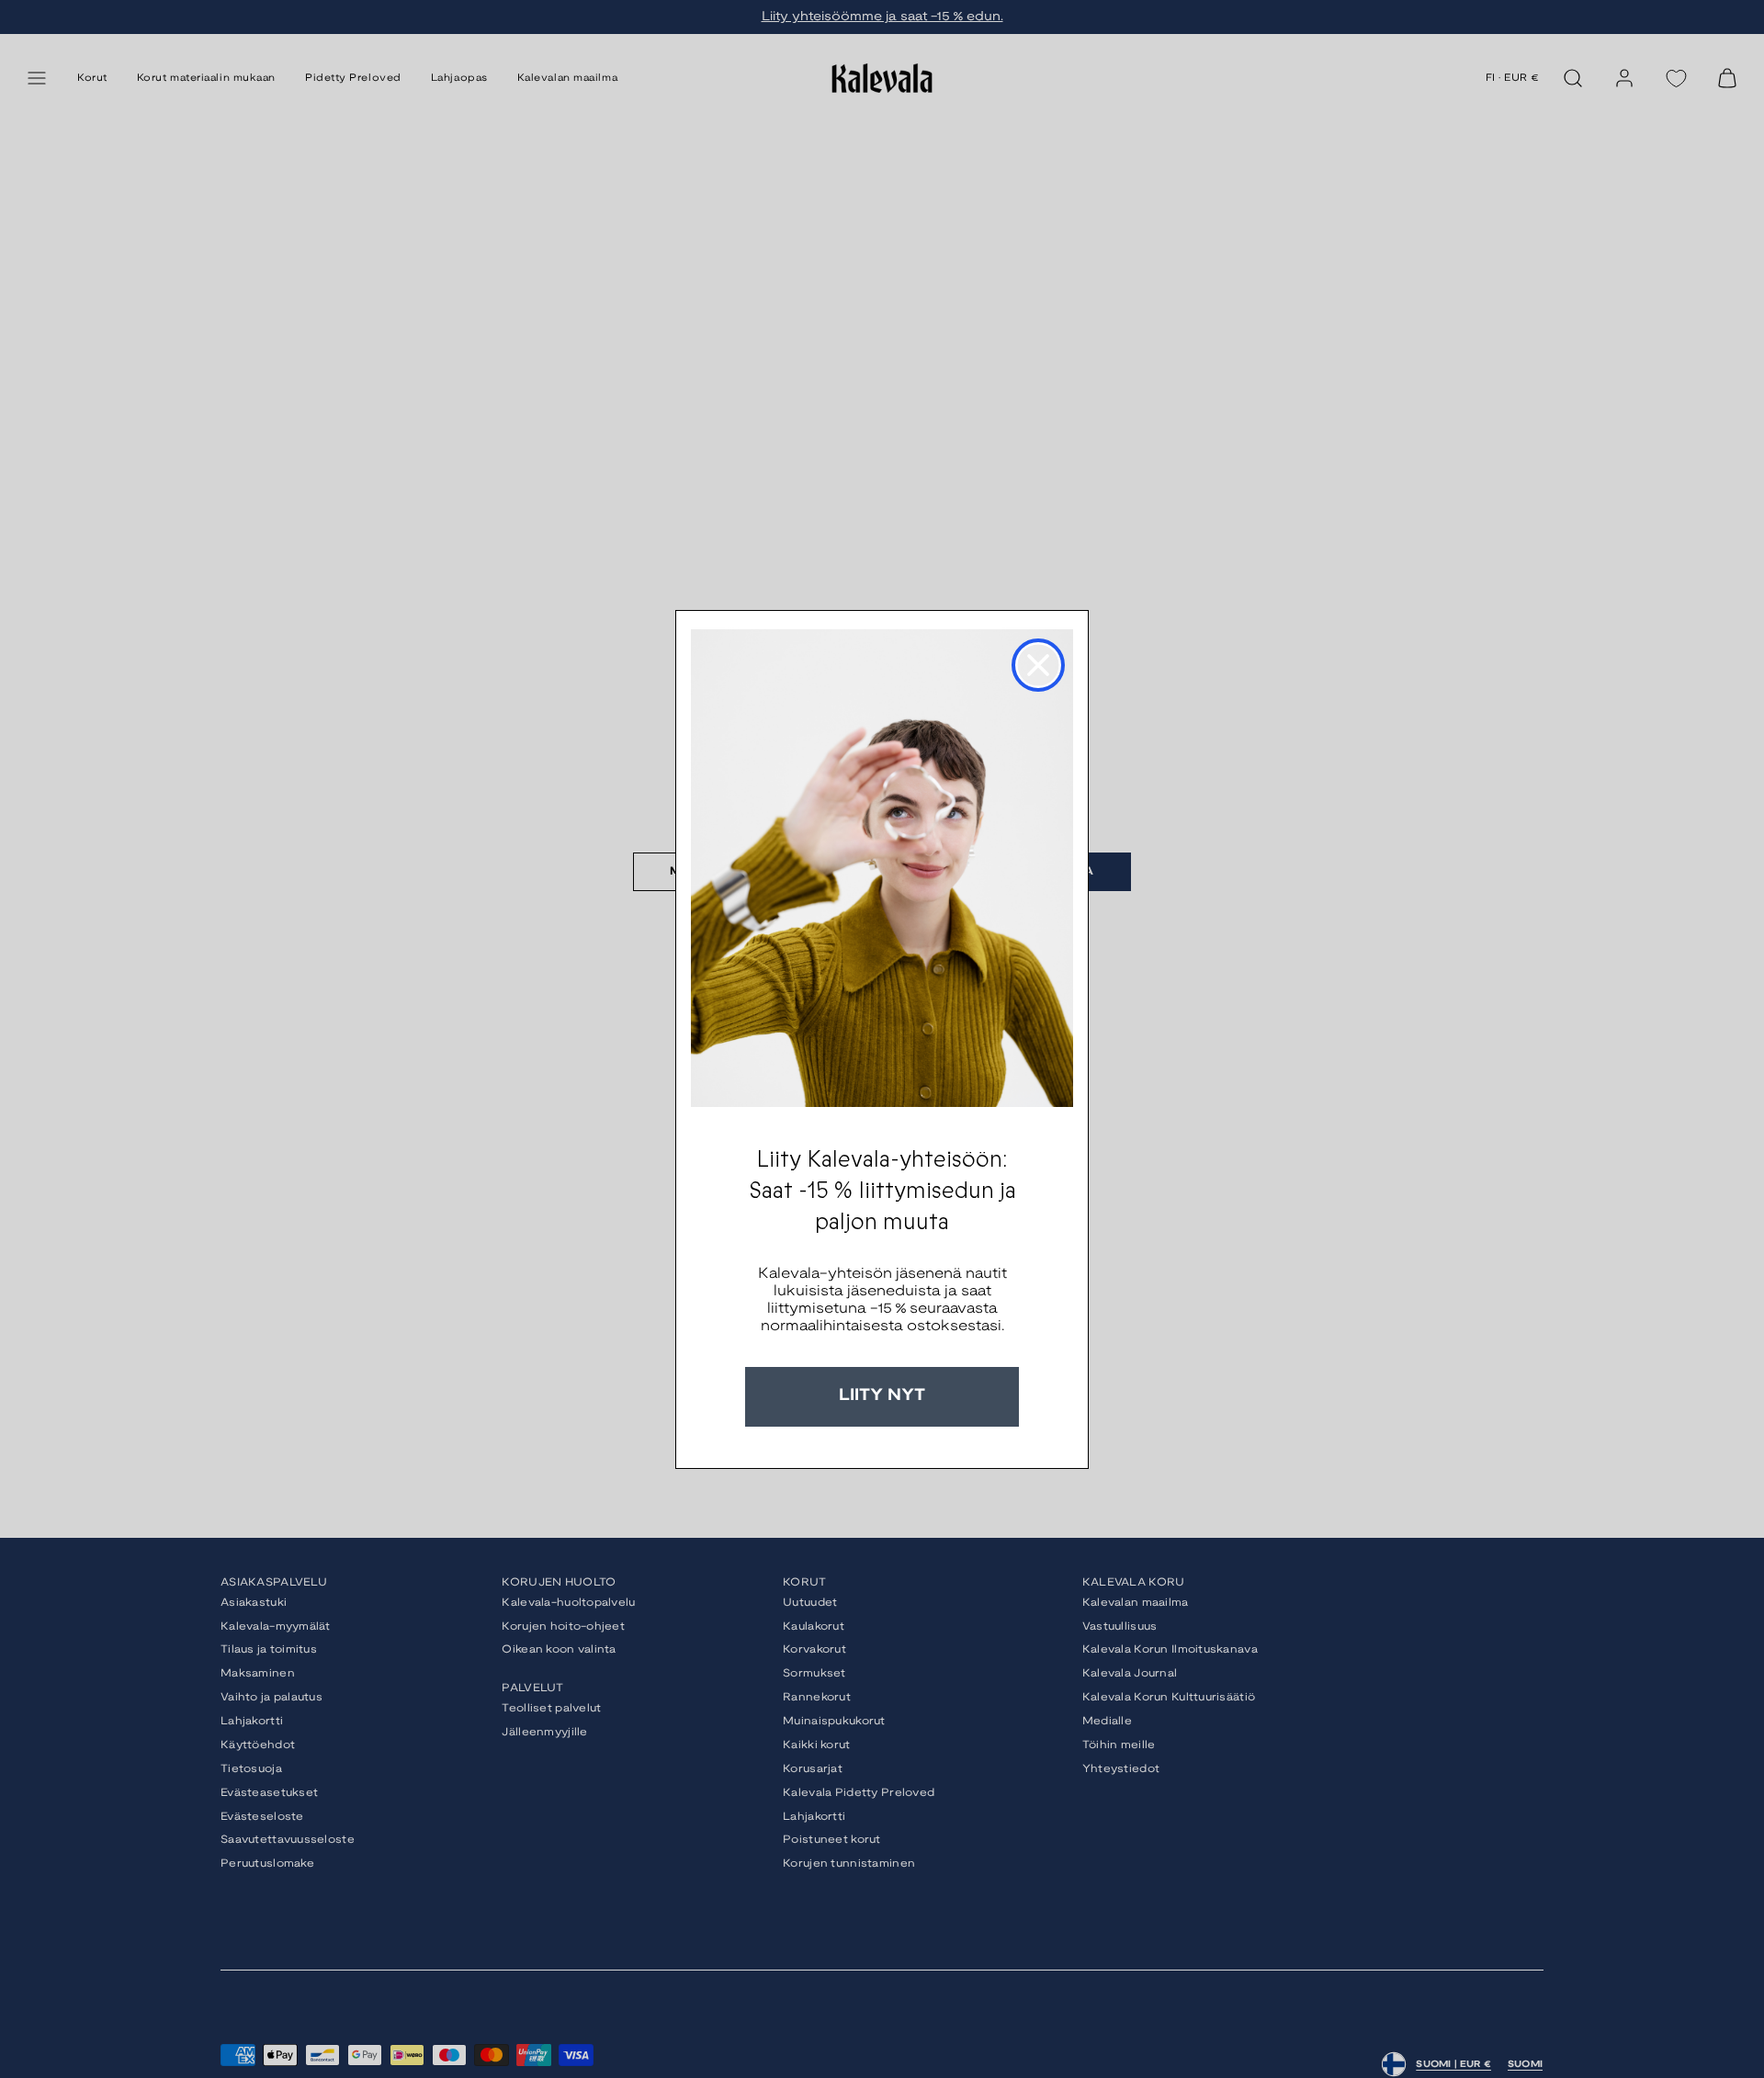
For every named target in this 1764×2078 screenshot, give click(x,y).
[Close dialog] (1038, 665)
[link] (882, 868)
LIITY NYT (882, 1396)
